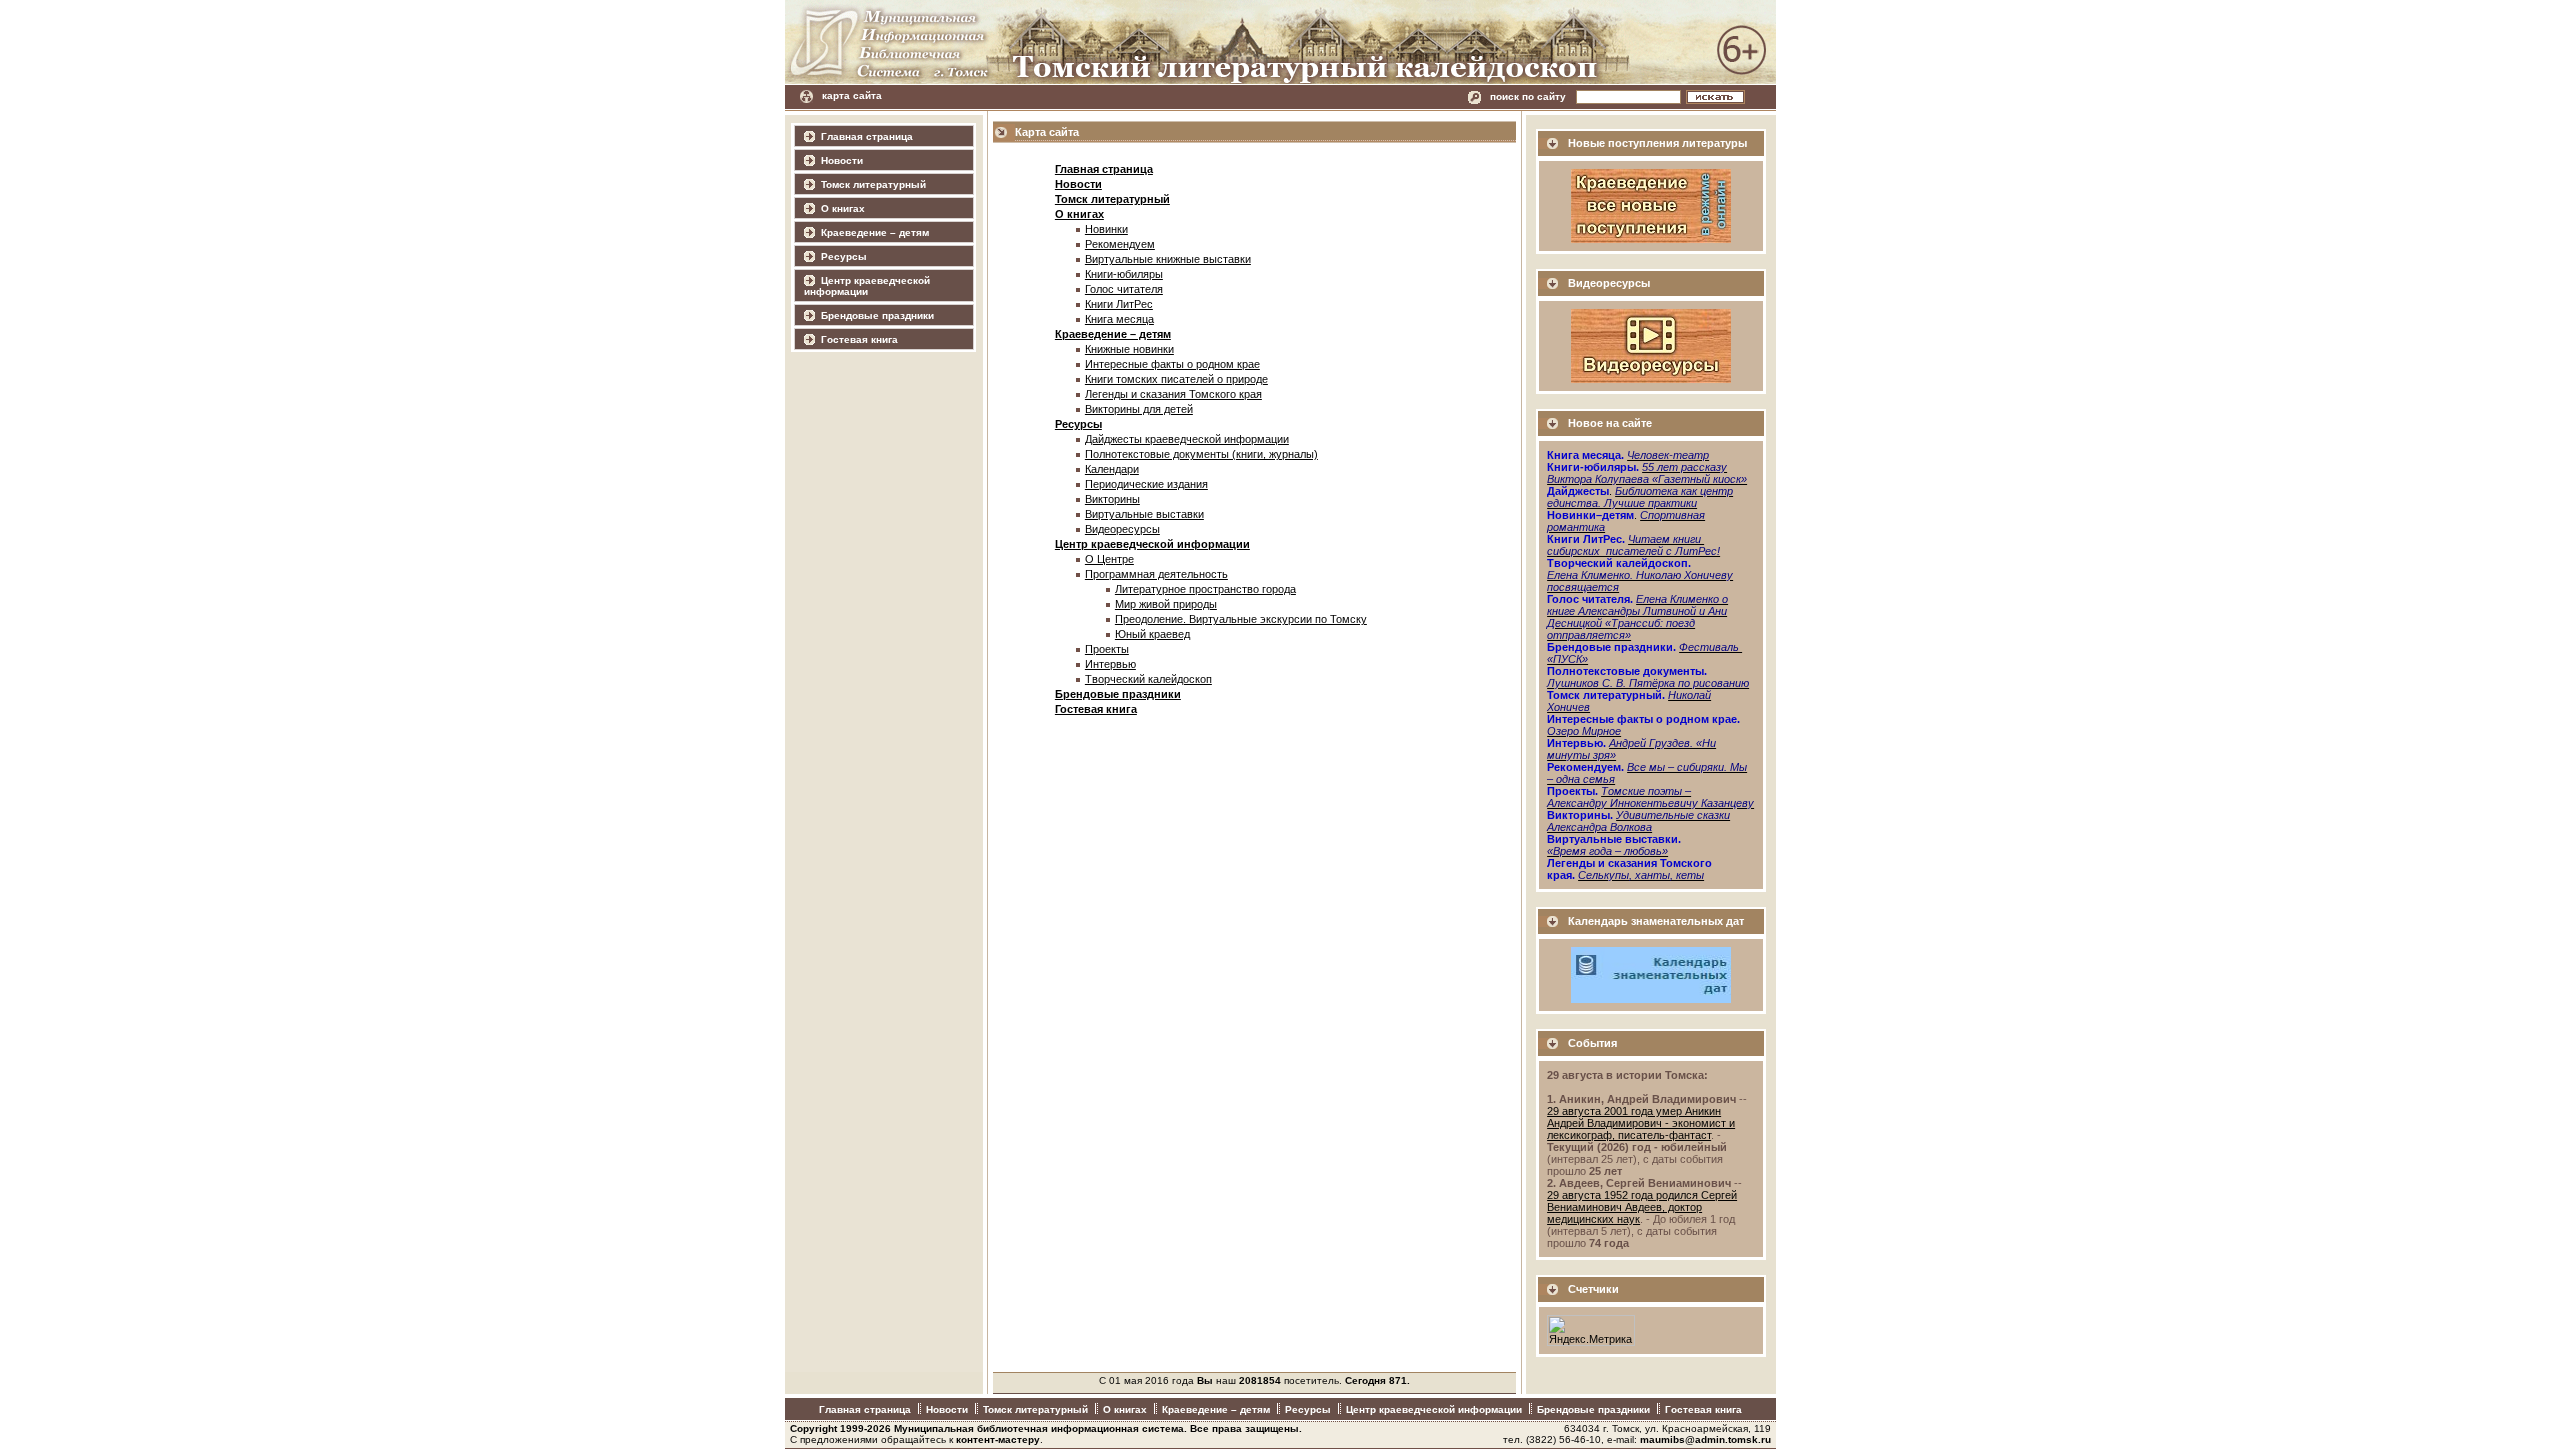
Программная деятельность (1156, 574)
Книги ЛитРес (1119, 304)
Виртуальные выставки (1144, 514)
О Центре (1109, 559)
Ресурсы (844, 256)
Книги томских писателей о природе (1176, 379)
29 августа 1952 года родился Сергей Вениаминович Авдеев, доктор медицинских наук (1642, 1207)
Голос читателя (1124, 289)
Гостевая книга (859, 339)
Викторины (1112, 499)
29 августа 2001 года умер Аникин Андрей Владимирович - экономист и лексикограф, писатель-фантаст (1641, 1123)
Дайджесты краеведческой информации (1187, 439)
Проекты (1107, 649)
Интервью (1110, 664)
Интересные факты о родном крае (1172, 364)
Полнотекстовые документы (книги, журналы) (1201, 454)
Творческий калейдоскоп (1148, 679)
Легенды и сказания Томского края (1173, 394)
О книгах (843, 208)
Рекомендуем (1120, 244)
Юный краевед (1152, 634)
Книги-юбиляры (1124, 274)
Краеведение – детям (875, 232)
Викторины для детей (1139, 409)
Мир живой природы (1166, 604)
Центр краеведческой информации (867, 286)
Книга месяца (1119, 319)
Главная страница (867, 136)
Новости (842, 160)
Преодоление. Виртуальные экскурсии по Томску (1241, 619)
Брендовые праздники (877, 315)
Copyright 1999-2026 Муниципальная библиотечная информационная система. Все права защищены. (1046, 1428)
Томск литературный (873, 184)
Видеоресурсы (1122, 529)
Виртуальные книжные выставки (1168, 259)
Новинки (1106, 229)
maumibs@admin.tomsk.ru (1705, 1439)
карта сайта (852, 95)
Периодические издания (1146, 484)
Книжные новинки (1129, 349)
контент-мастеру (998, 1439)
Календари (1112, 469)
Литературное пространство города (1205, 589)
